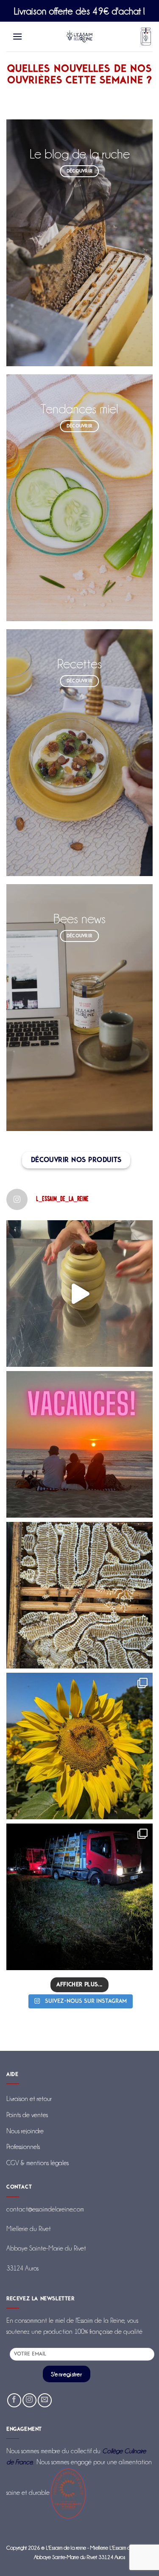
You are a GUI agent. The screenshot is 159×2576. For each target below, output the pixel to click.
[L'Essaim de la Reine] (79, 37)
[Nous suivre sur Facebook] (14, 2400)
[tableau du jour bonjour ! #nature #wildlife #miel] (79, 1595)
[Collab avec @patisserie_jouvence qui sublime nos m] (79, 1294)
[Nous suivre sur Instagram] (29, 2400)
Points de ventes (27, 2115)
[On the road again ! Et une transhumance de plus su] (79, 1897)
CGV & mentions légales (38, 2163)
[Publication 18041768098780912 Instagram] (79, 1746)
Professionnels (23, 2147)
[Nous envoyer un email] (45, 2400)
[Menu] (18, 36)
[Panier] (146, 37)
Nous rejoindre (25, 2131)
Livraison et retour (29, 2099)
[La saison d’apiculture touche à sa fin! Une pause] (79, 1444)
